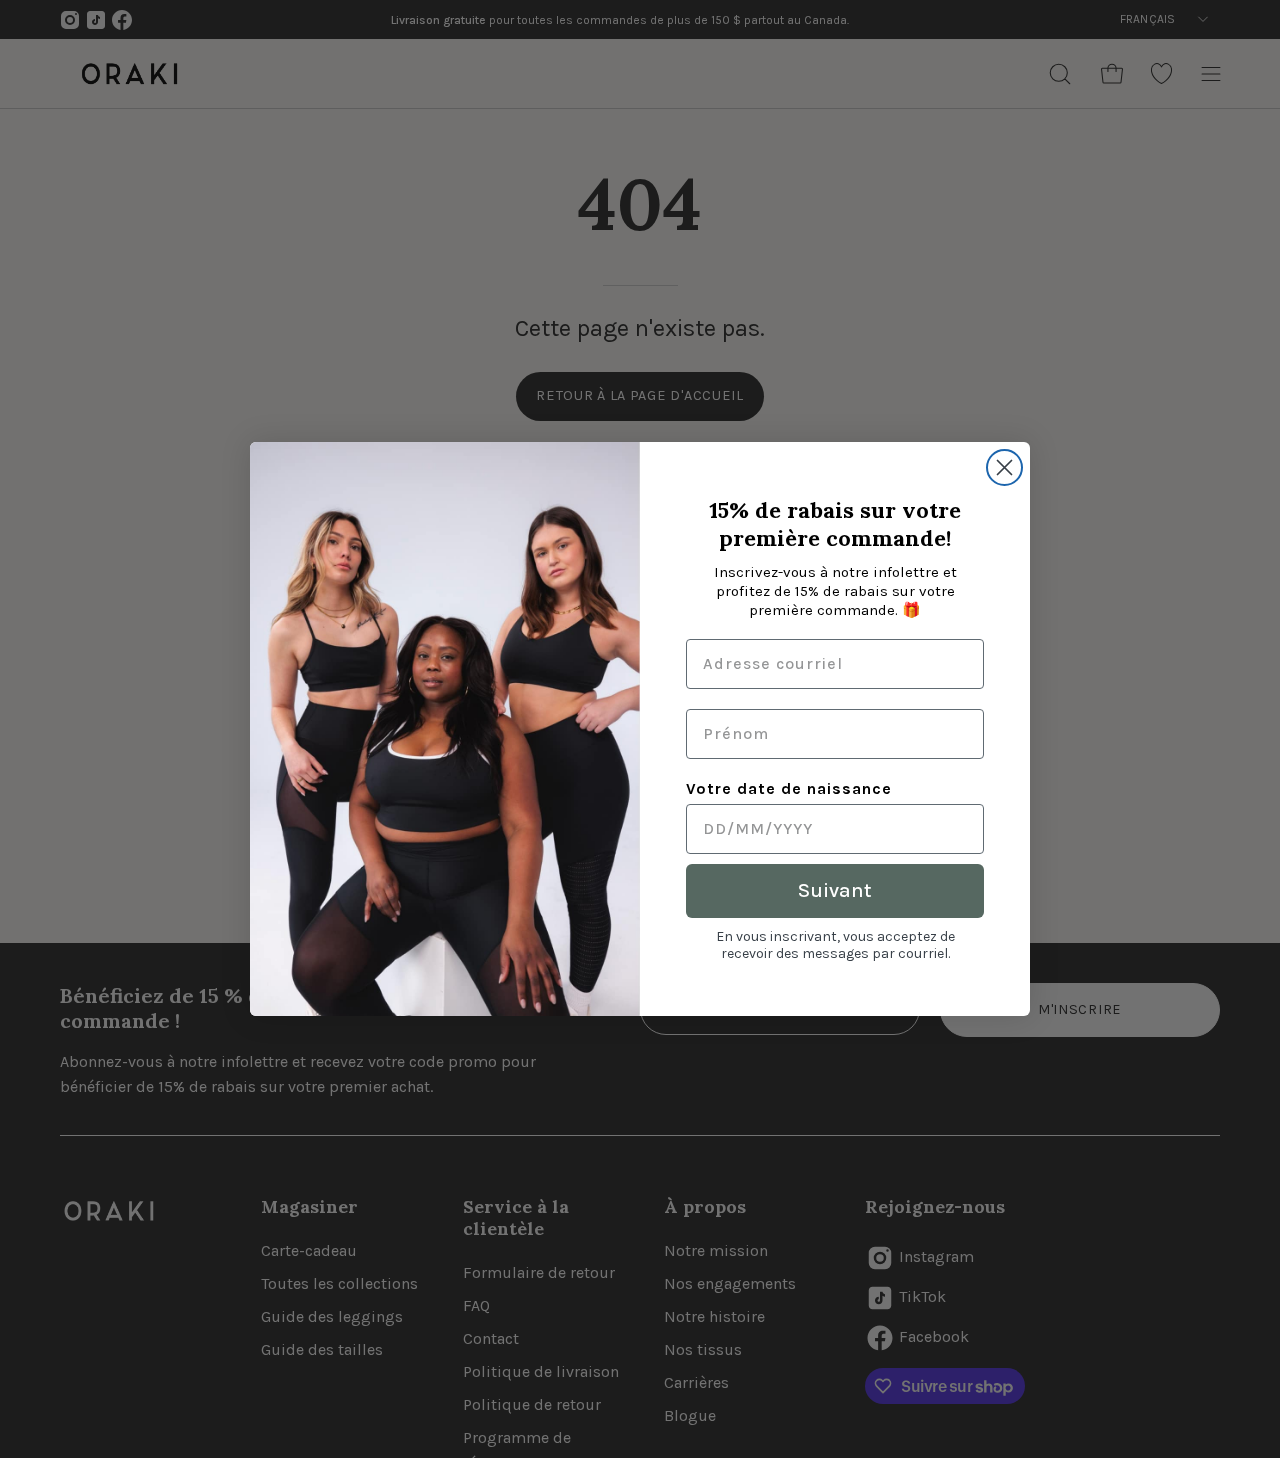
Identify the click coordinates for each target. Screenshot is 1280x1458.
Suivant (835, 890)
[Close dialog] (1004, 467)
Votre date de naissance (789, 788)
